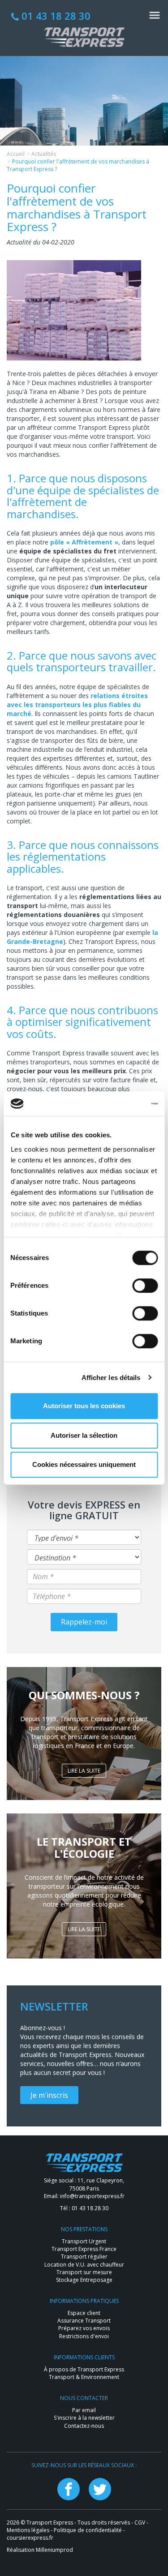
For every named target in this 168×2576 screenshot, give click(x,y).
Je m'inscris (49, 2095)
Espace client (84, 2313)
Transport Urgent (84, 2241)
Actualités (44, 154)
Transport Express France (84, 2249)
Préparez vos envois (84, 2328)
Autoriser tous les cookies (84, 1406)
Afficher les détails (111, 1378)
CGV (140, 2522)
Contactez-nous (84, 2426)
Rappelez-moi (84, 1622)
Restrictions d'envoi (84, 2336)
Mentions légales (28, 2530)
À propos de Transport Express (84, 2369)
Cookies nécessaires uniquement (84, 1464)
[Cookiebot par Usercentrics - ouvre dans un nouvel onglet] (120, 1104)
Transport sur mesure (84, 2272)
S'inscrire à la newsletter (84, 2418)
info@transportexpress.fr (92, 2196)
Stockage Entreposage (84, 2280)
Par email (84, 2410)
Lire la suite (84, 1771)
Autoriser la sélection (84, 1435)
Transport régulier (84, 2257)
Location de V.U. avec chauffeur (84, 2265)
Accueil (16, 154)
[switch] (145, 1286)
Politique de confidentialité (88, 2530)
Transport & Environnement (84, 2377)
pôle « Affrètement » (84, 542)
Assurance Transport (84, 2321)
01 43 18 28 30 (55, 16)
